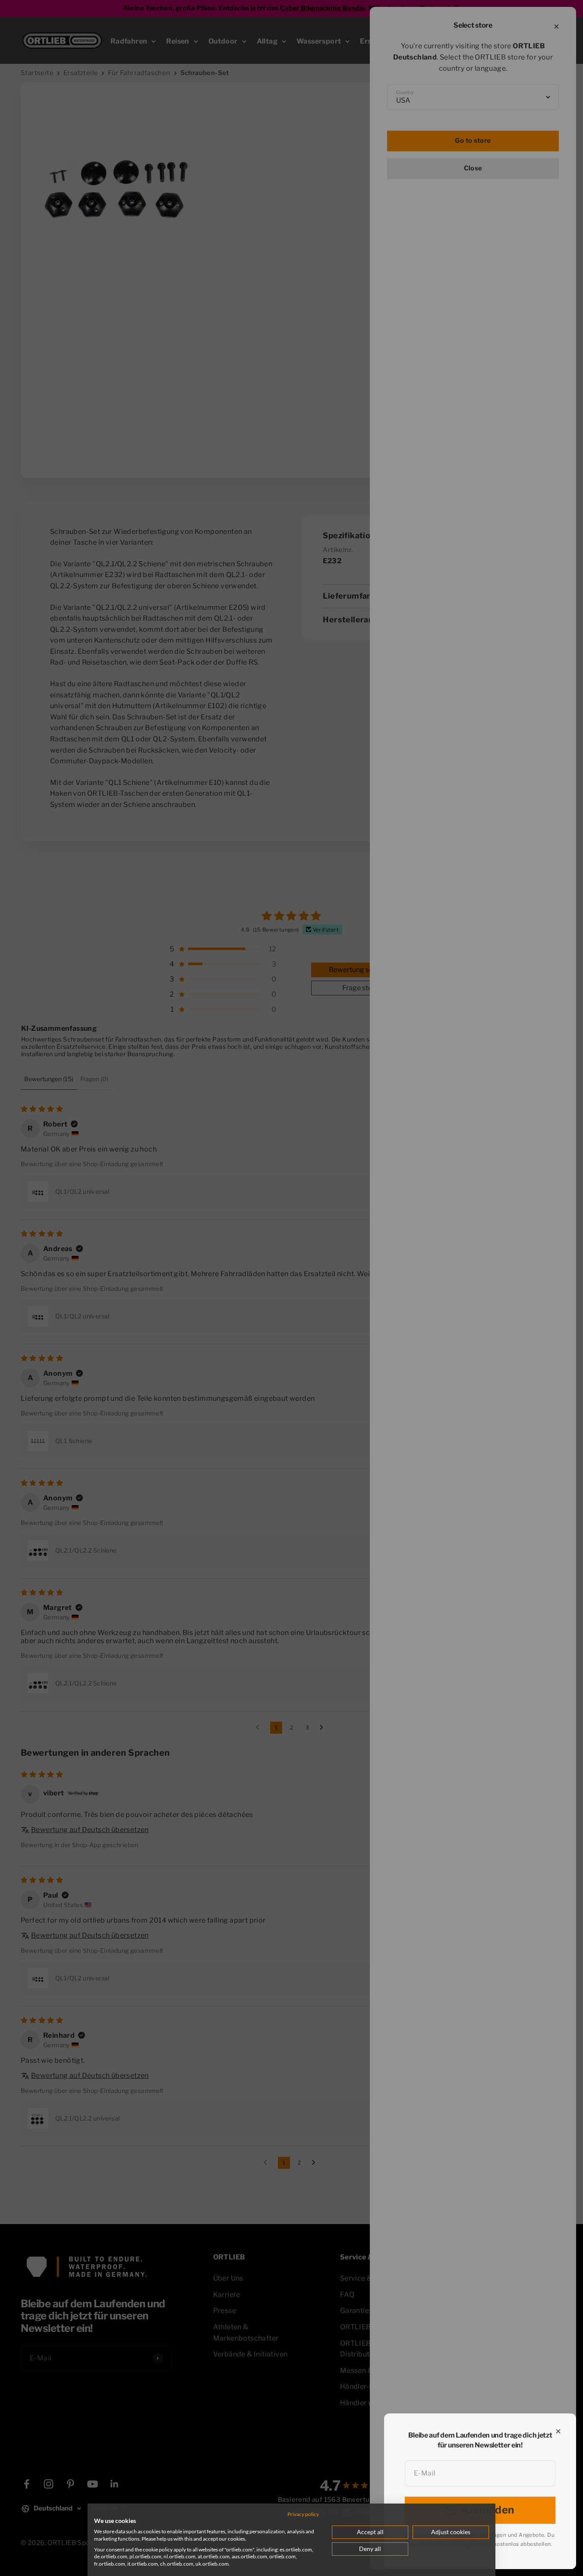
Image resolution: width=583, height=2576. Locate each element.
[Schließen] (558, 2431)
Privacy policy (303, 2514)
